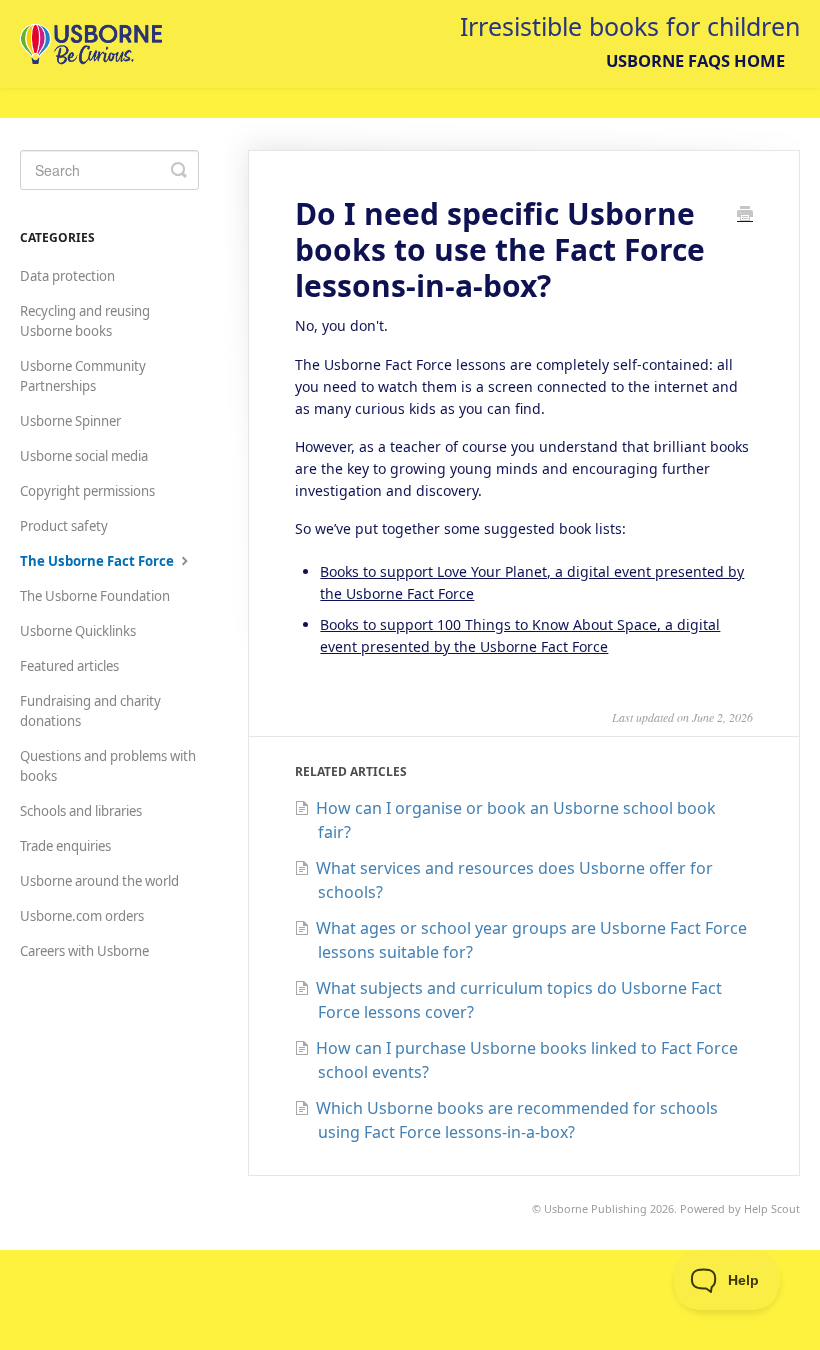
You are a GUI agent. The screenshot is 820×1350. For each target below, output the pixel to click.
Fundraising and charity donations (90, 711)
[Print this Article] (745, 215)
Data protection (67, 276)
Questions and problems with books (108, 766)
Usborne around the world (99, 881)
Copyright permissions (87, 491)
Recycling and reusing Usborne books (85, 321)
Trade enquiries (65, 846)
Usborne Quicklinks (78, 631)
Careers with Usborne (84, 951)
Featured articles (69, 666)
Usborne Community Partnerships (83, 376)
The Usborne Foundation (95, 596)
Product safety (64, 526)
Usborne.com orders (82, 916)
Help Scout (772, 1208)
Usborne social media (84, 456)
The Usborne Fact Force (98, 561)
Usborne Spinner (70, 421)
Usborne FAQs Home (695, 60)
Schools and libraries (81, 811)
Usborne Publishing (595, 1208)
